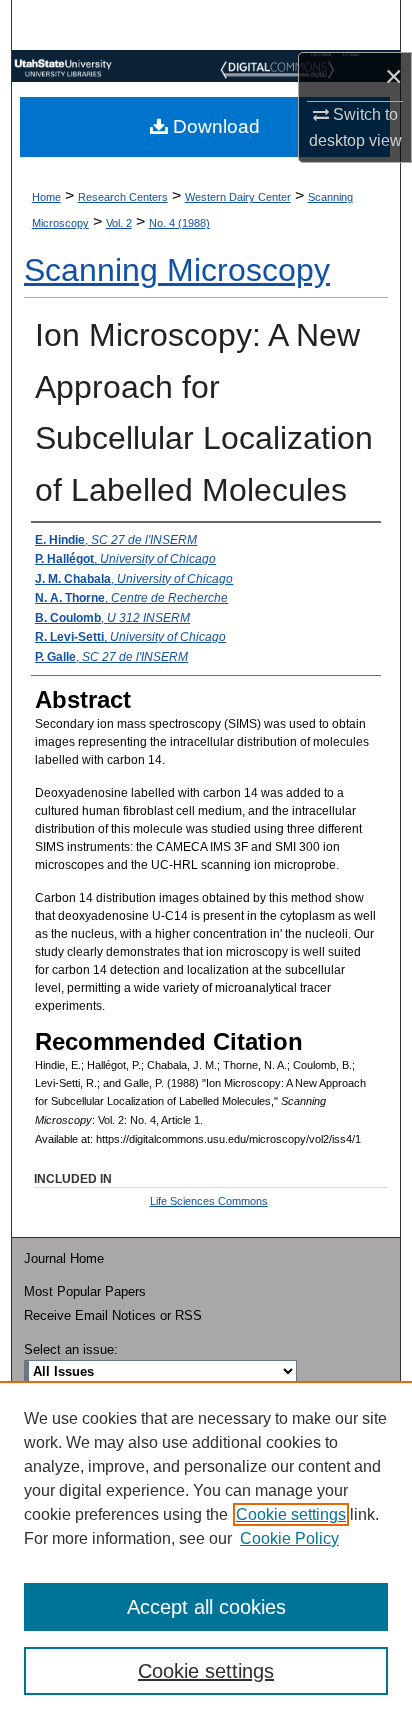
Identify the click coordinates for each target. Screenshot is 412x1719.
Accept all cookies (206, 1607)
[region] (206, 1550)
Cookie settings (291, 1514)
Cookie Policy (289, 1538)
